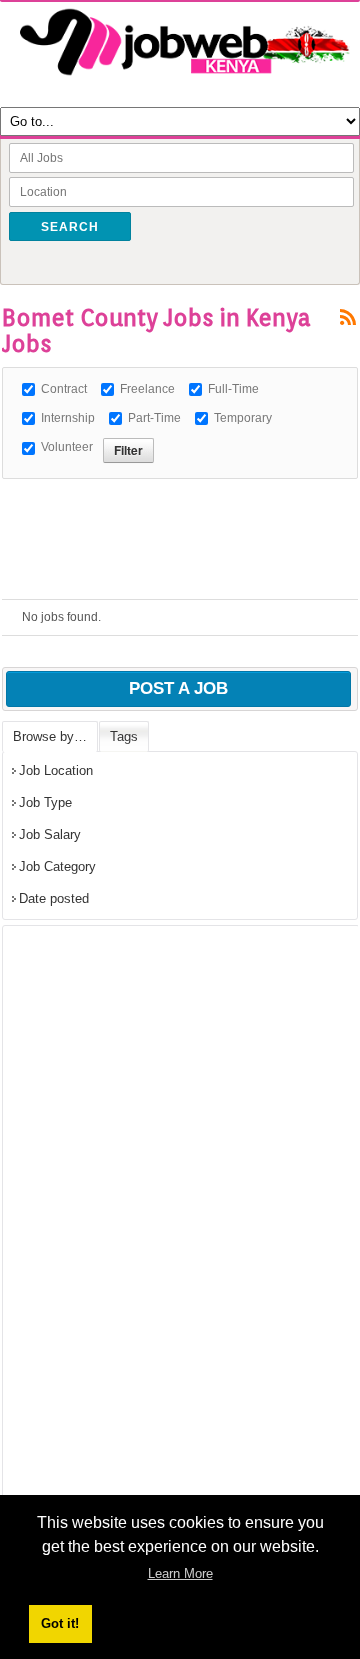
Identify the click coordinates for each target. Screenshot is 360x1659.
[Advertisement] (181, 504)
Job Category (57, 866)
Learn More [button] (180, 1573)
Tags (124, 736)
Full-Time (233, 389)
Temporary (243, 418)
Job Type (45, 802)
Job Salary (50, 834)
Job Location (56, 770)
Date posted (54, 898)
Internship (68, 418)
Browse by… (50, 736)
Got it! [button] (60, 1623)
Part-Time (154, 418)
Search (70, 227)
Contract (64, 389)
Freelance (147, 389)
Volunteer (67, 447)
